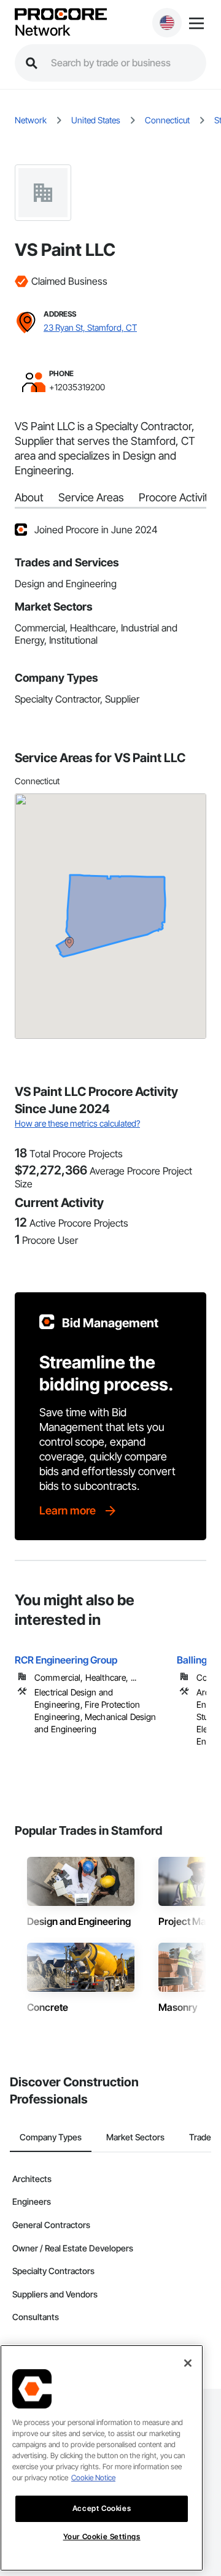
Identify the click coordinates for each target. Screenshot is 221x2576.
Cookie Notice (93, 2478)
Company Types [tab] (51, 2137)
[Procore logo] (61, 15)
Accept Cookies (102, 2508)
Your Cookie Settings (102, 2536)
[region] (102, 2458)
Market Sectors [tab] (135, 2137)
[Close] (188, 2363)
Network (42, 31)
